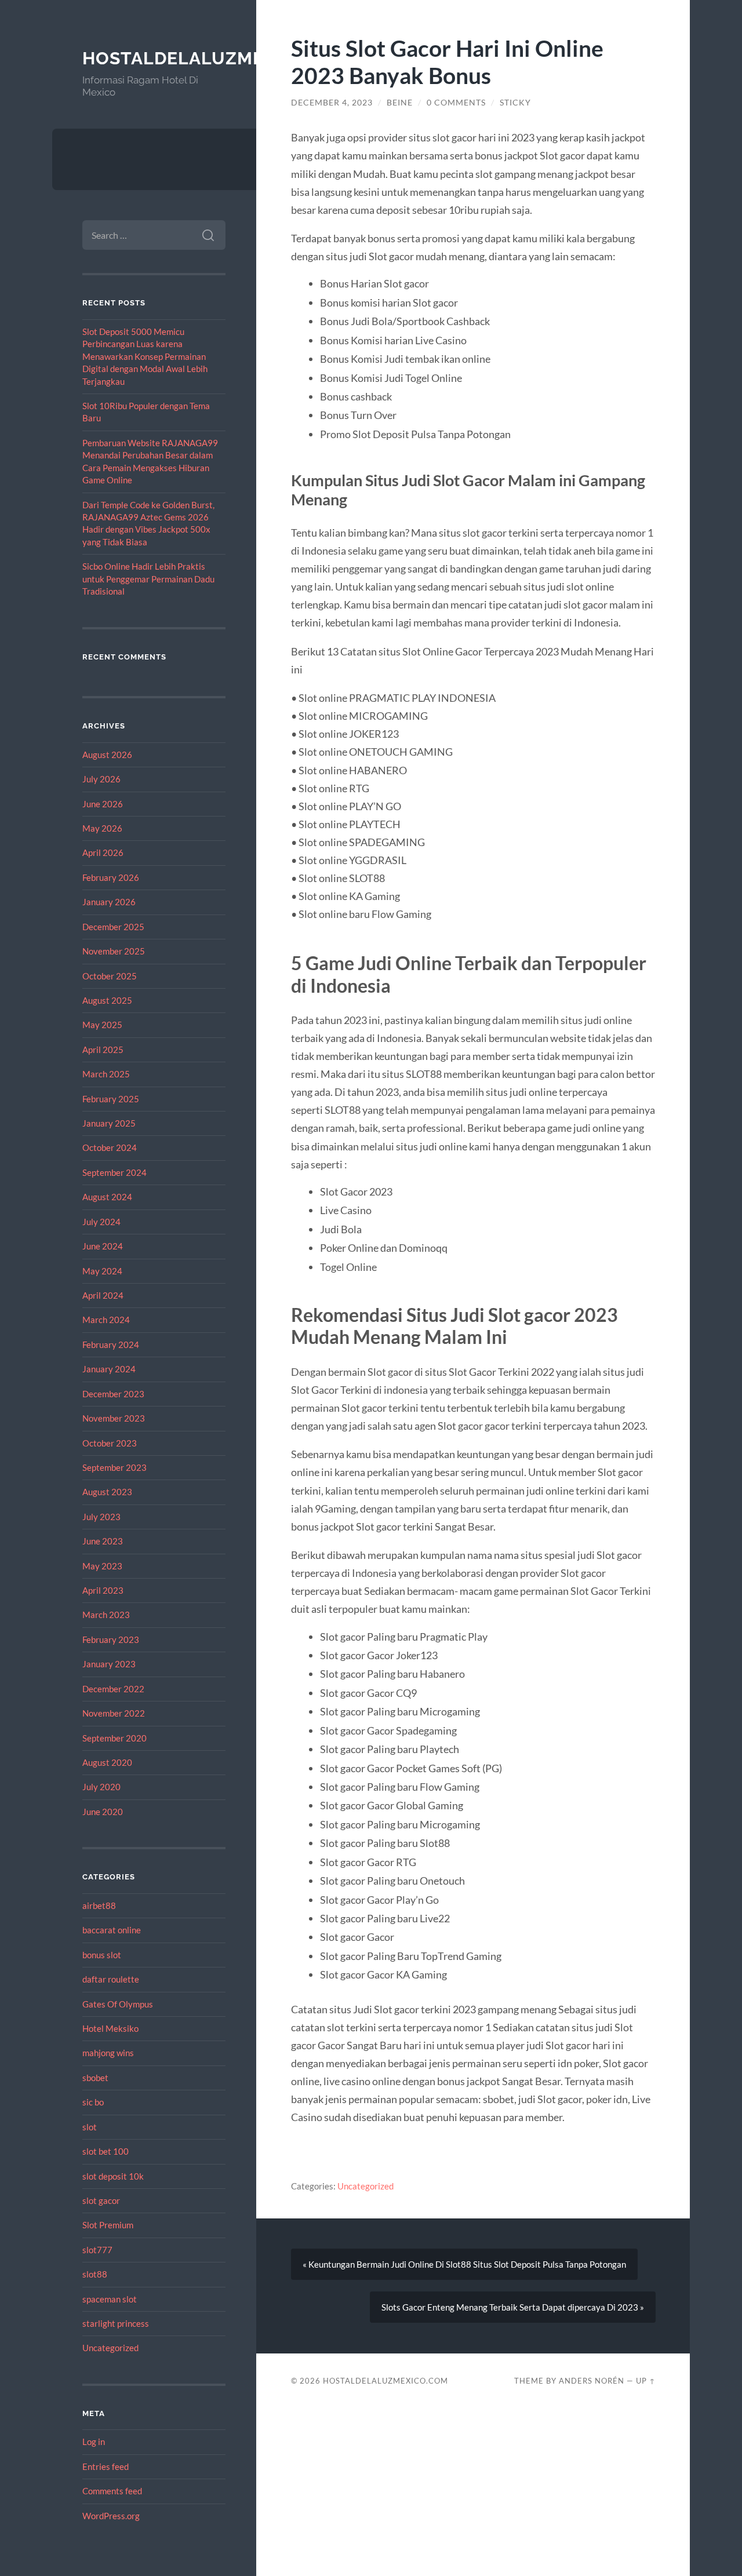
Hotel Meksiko (110, 2028)
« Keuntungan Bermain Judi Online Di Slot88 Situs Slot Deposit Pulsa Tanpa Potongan (464, 2264)
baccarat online (112, 1930)
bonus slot (102, 1955)
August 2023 (107, 1492)
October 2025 (110, 976)
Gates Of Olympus (118, 2004)
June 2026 (103, 804)
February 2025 (111, 1099)
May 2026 (102, 828)
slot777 (97, 2250)
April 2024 (103, 1295)
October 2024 (110, 1147)
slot (90, 2127)
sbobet (95, 2078)
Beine (400, 103)
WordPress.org (111, 2516)
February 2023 (111, 1639)
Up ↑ (646, 2381)
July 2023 (101, 1517)
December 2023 (113, 1394)
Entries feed (106, 2466)
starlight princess (116, 2323)
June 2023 (103, 1541)
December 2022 (113, 1689)
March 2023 (106, 1615)
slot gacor (101, 2200)
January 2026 (109, 902)
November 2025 (114, 951)
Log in (94, 2442)
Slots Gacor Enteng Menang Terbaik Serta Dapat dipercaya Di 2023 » (513, 2307)
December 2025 (113, 927)
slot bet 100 (106, 2151)
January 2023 (109, 1664)
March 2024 (106, 1320)
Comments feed (112, 2491)
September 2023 (114, 1467)
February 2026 (111, 877)
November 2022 (114, 1713)
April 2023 (103, 1590)
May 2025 (102, 1025)
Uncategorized (110, 2348)
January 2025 (109, 1123)
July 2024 (101, 1222)
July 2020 (101, 1787)
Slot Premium (108, 2225)
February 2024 (111, 1345)
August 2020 (107, 1762)
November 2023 (114, 1418)
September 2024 (114, 1172)
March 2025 (106, 1074)
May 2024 (102, 1271)
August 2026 (107, 755)
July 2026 (101, 779)
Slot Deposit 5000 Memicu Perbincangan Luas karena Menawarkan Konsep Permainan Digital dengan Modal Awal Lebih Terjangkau (145, 356)
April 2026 (103, 852)
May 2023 (102, 1566)
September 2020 (114, 1738)
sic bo (93, 2102)
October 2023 (110, 1443)
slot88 (95, 2274)
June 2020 (103, 1812)
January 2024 (109, 1369)
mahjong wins (108, 2053)
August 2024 (107, 1197)
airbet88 (99, 1905)
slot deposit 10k (113, 2176)
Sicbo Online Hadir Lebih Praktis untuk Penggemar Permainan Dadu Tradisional (148, 579)
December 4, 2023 (332, 103)
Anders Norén (592, 2381)
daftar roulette (111, 1979)
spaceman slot (110, 2299)
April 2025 (103, 1050)
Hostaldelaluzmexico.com (219, 58)
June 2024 (103, 1246)
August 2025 (107, 1000)
